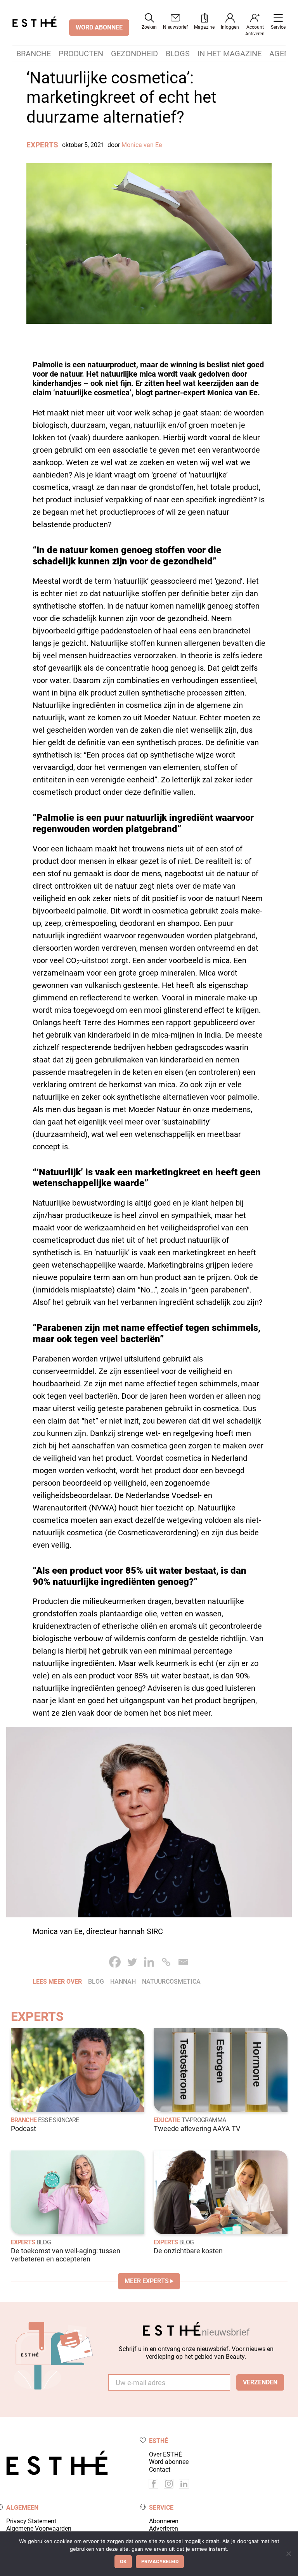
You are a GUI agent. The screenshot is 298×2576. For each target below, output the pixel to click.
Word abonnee (169, 2462)
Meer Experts (147, 2281)
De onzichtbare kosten (188, 2251)
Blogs (178, 54)
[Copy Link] (166, 1962)
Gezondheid (134, 54)
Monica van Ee (142, 145)
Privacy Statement (31, 2521)
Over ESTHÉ (165, 2454)
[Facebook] (115, 1962)
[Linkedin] (149, 1962)
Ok (123, 2561)
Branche (34, 54)
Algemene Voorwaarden (39, 2528)
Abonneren (164, 2521)
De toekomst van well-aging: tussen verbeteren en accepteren (66, 2255)
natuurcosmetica (171, 1982)
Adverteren (164, 2528)
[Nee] (288, 2554)
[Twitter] (132, 1962)
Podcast (23, 2129)
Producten (81, 54)
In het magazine (230, 54)
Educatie (167, 2120)
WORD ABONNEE (99, 27)
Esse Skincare (59, 2120)
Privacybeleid (160, 2561)
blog (96, 1982)
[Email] (183, 1962)
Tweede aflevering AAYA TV (197, 2129)
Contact (160, 2470)
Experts (42, 145)
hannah (123, 1982)
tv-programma (204, 2120)
